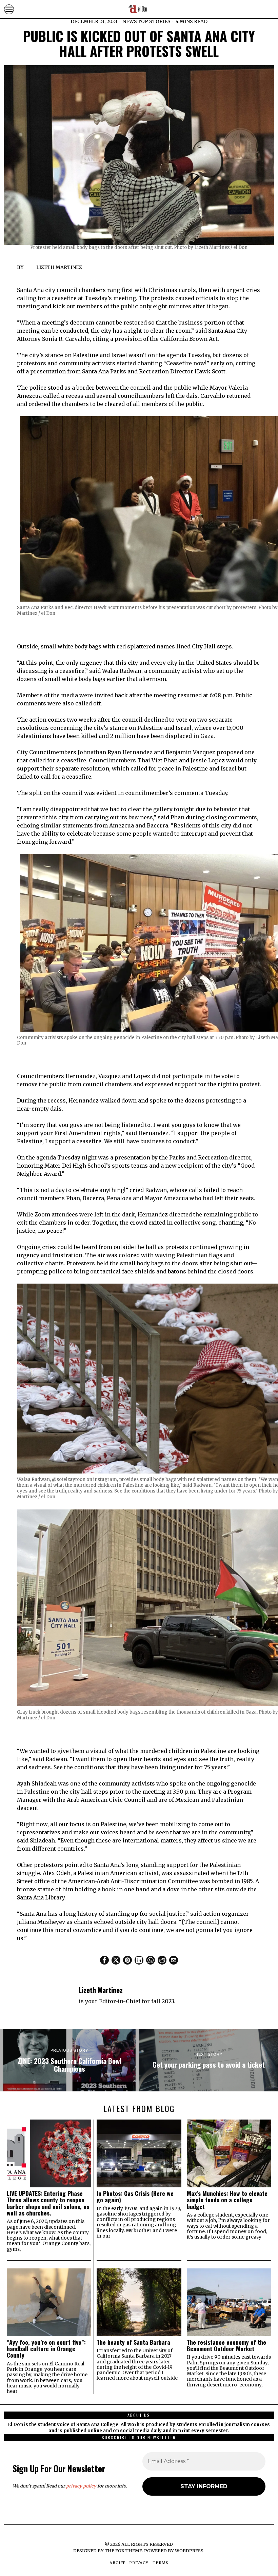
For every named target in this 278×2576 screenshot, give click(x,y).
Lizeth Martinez (59, 267)
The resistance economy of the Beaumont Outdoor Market (226, 2346)
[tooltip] (104, 1960)
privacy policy (81, 2486)
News (130, 21)
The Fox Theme (123, 2551)
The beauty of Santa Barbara (133, 2342)
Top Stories (154, 21)
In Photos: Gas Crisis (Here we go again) (135, 2197)
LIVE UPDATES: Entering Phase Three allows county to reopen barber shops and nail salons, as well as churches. (48, 2203)
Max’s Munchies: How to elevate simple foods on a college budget (227, 2200)
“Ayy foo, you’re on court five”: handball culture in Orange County (46, 2349)
